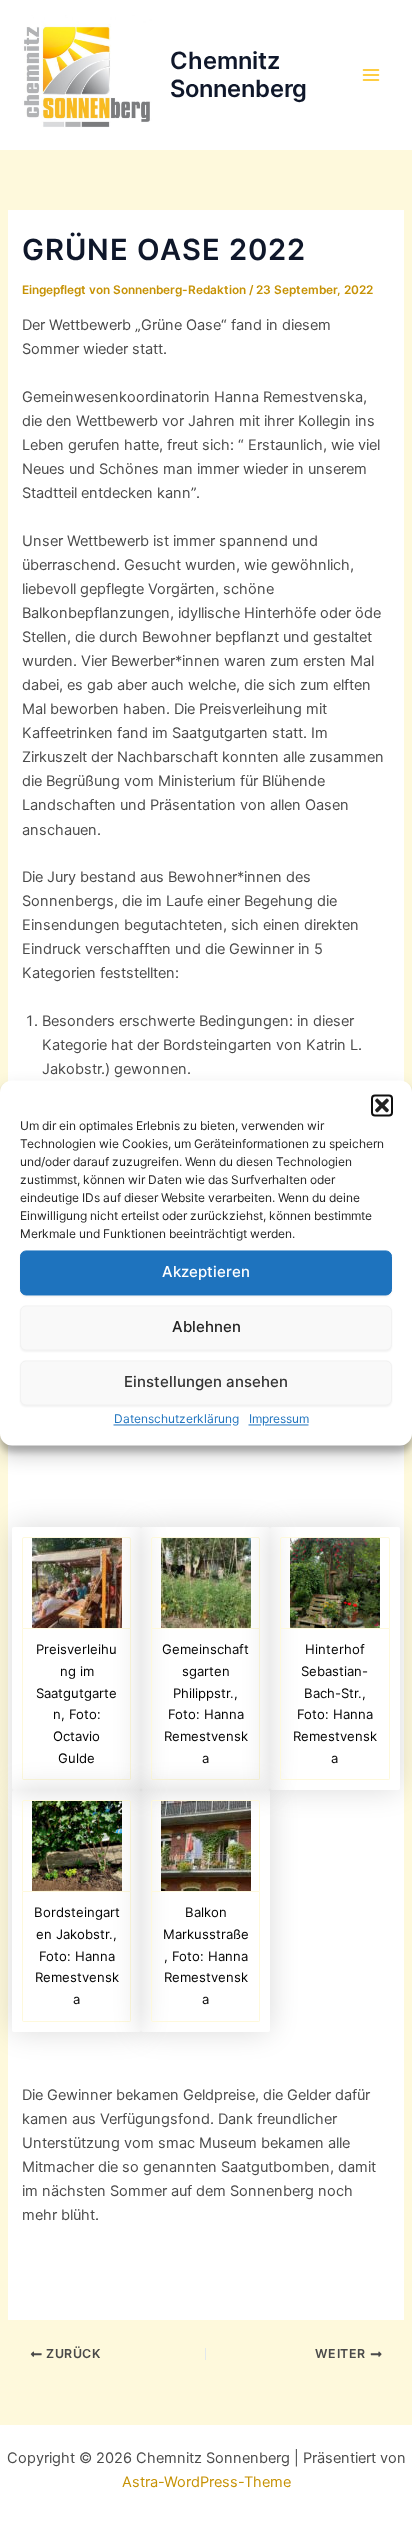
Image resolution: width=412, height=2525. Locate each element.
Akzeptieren (206, 1271)
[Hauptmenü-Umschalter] (371, 75)
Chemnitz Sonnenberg (238, 74)
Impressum (279, 1418)
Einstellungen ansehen (206, 1381)
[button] (382, 1105)
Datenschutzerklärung (176, 1418)
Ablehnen (206, 1326)
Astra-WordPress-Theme (206, 2482)
